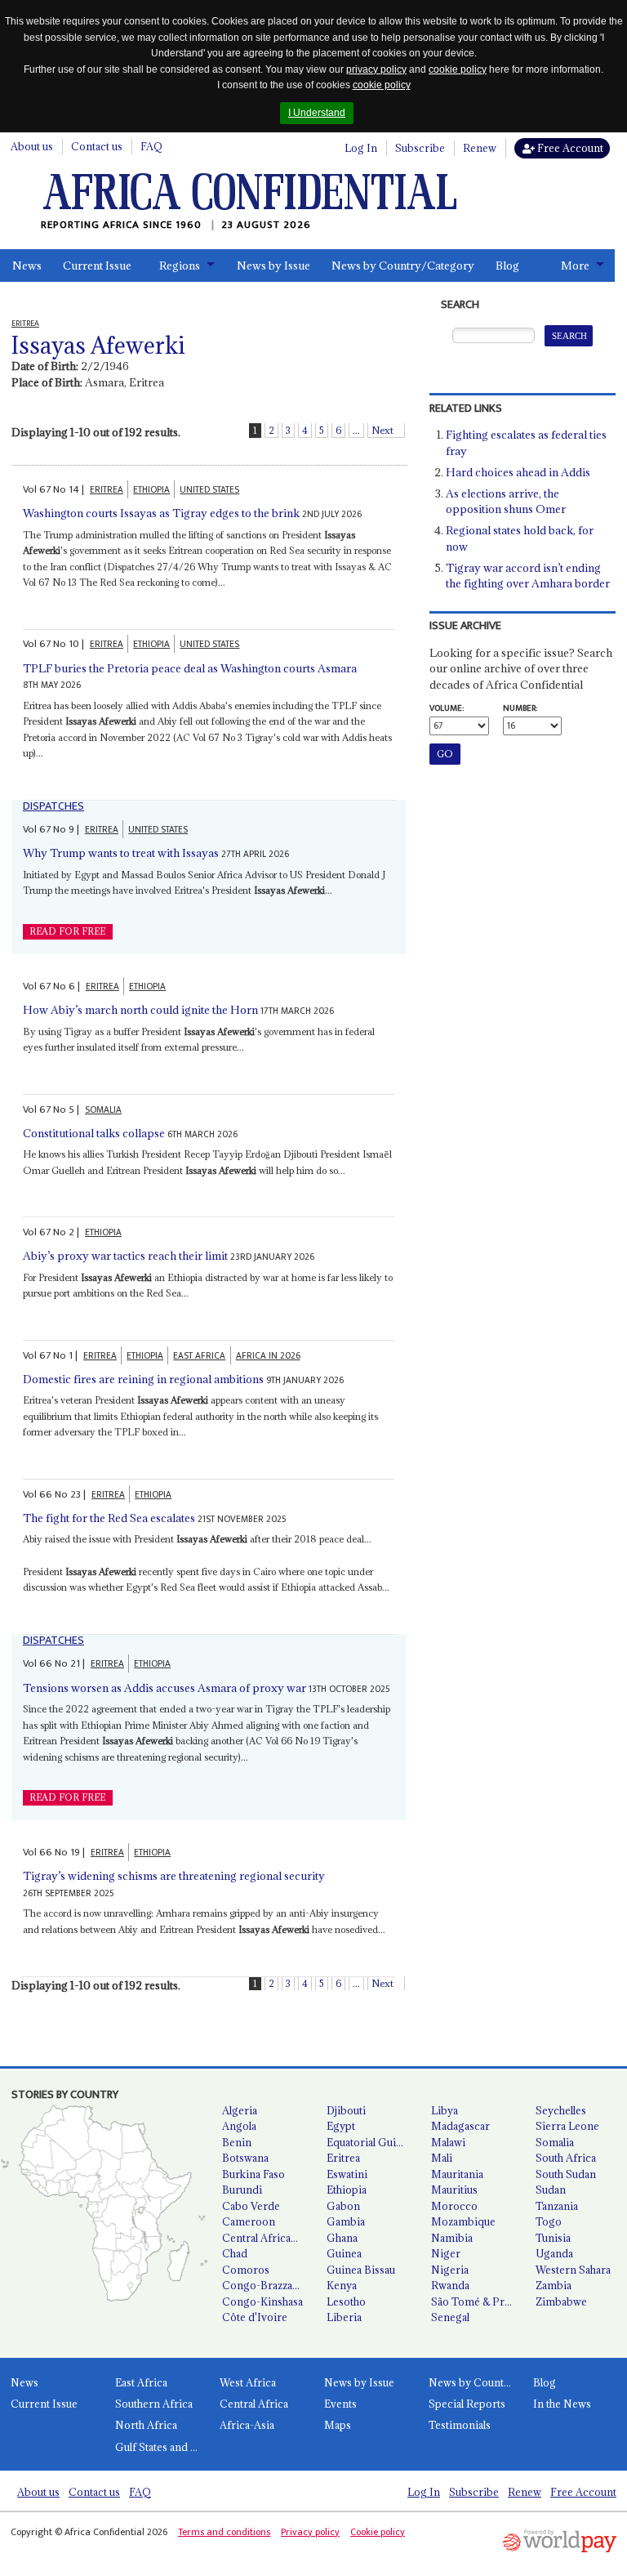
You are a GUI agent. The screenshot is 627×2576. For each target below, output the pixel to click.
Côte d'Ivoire (255, 2317)
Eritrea (343, 2158)
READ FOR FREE (67, 931)
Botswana (245, 2158)
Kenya (342, 2285)
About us (32, 146)
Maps (338, 2425)
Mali (442, 2158)
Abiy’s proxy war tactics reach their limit (125, 1256)
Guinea (344, 2253)
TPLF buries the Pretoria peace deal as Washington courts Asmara (190, 668)
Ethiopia (347, 2190)
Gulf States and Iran (162, 2447)
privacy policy (376, 69)
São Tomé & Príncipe (477, 2301)
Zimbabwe (561, 2301)
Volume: (447, 708)
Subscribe (420, 148)
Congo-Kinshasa (262, 2301)
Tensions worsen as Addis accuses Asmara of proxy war (165, 1688)
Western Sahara (573, 2270)
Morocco (454, 2206)
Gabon (343, 2206)
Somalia (555, 2142)
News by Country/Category (403, 266)
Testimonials (460, 2425)
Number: (520, 708)
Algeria (240, 2110)
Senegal (450, 2317)
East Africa (141, 2382)
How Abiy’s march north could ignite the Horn (140, 1010)
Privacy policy (310, 2532)
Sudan (551, 2190)
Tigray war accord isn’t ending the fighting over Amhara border (528, 576)
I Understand (317, 113)
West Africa (248, 2382)
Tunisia (553, 2238)
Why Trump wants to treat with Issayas (121, 853)
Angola (239, 2126)
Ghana (342, 2238)
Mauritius (454, 2190)
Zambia (554, 2285)
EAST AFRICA (199, 1356)
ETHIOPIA (151, 490)
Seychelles (561, 2110)
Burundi (242, 2190)
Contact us (97, 146)
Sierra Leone (567, 2126)
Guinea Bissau (361, 2270)
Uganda (554, 2253)
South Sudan (566, 2174)
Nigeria (450, 2270)
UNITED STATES (209, 490)
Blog (507, 266)
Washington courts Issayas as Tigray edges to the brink (161, 513)
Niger (446, 2253)
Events (340, 2404)
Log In (361, 148)
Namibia (452, 2238)
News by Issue (273, 266)
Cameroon (249, 2221)
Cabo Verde (251, 2206)
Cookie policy (378, 2532)
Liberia (344, 2317)
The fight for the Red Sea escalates (109, 1518)
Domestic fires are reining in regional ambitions (143, 1379)
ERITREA (107, 490)
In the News (562, 2404)
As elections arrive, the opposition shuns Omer (506, 502)
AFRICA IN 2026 (268, 1356)
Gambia (346, 2221)
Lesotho (346, 2301)
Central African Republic (268, 2238)
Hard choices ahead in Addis (518, 472)
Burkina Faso (253, 2174)
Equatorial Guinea (370, 2142)
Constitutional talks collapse (94, 1133)
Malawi (448, 2142)
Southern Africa (154, 2404)
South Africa (566, 2158)
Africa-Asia (247, 2425)
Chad (235, 2253)
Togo (549, 2221)
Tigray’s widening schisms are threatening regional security (174, 1876)
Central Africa (254, 2404)
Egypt (341, 2126)
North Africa (146, 2425)
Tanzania (557, 2206)
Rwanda (450, 2285)
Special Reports (467, 2404)
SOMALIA (103, 1110)
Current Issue (97, 266)
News (27, 266)
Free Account (569, 148)
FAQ (151, 146)
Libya (445, 2110)
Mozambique (463, 2221)
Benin (237, 2142)
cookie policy (458, 69)
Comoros (246, 2270)
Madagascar (460, 2126)
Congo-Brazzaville (267, 2285)
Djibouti (346, 2110)
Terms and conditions (224, 2532)
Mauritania (457, 2174)
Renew (480, 148)
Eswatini (347, 2174)
